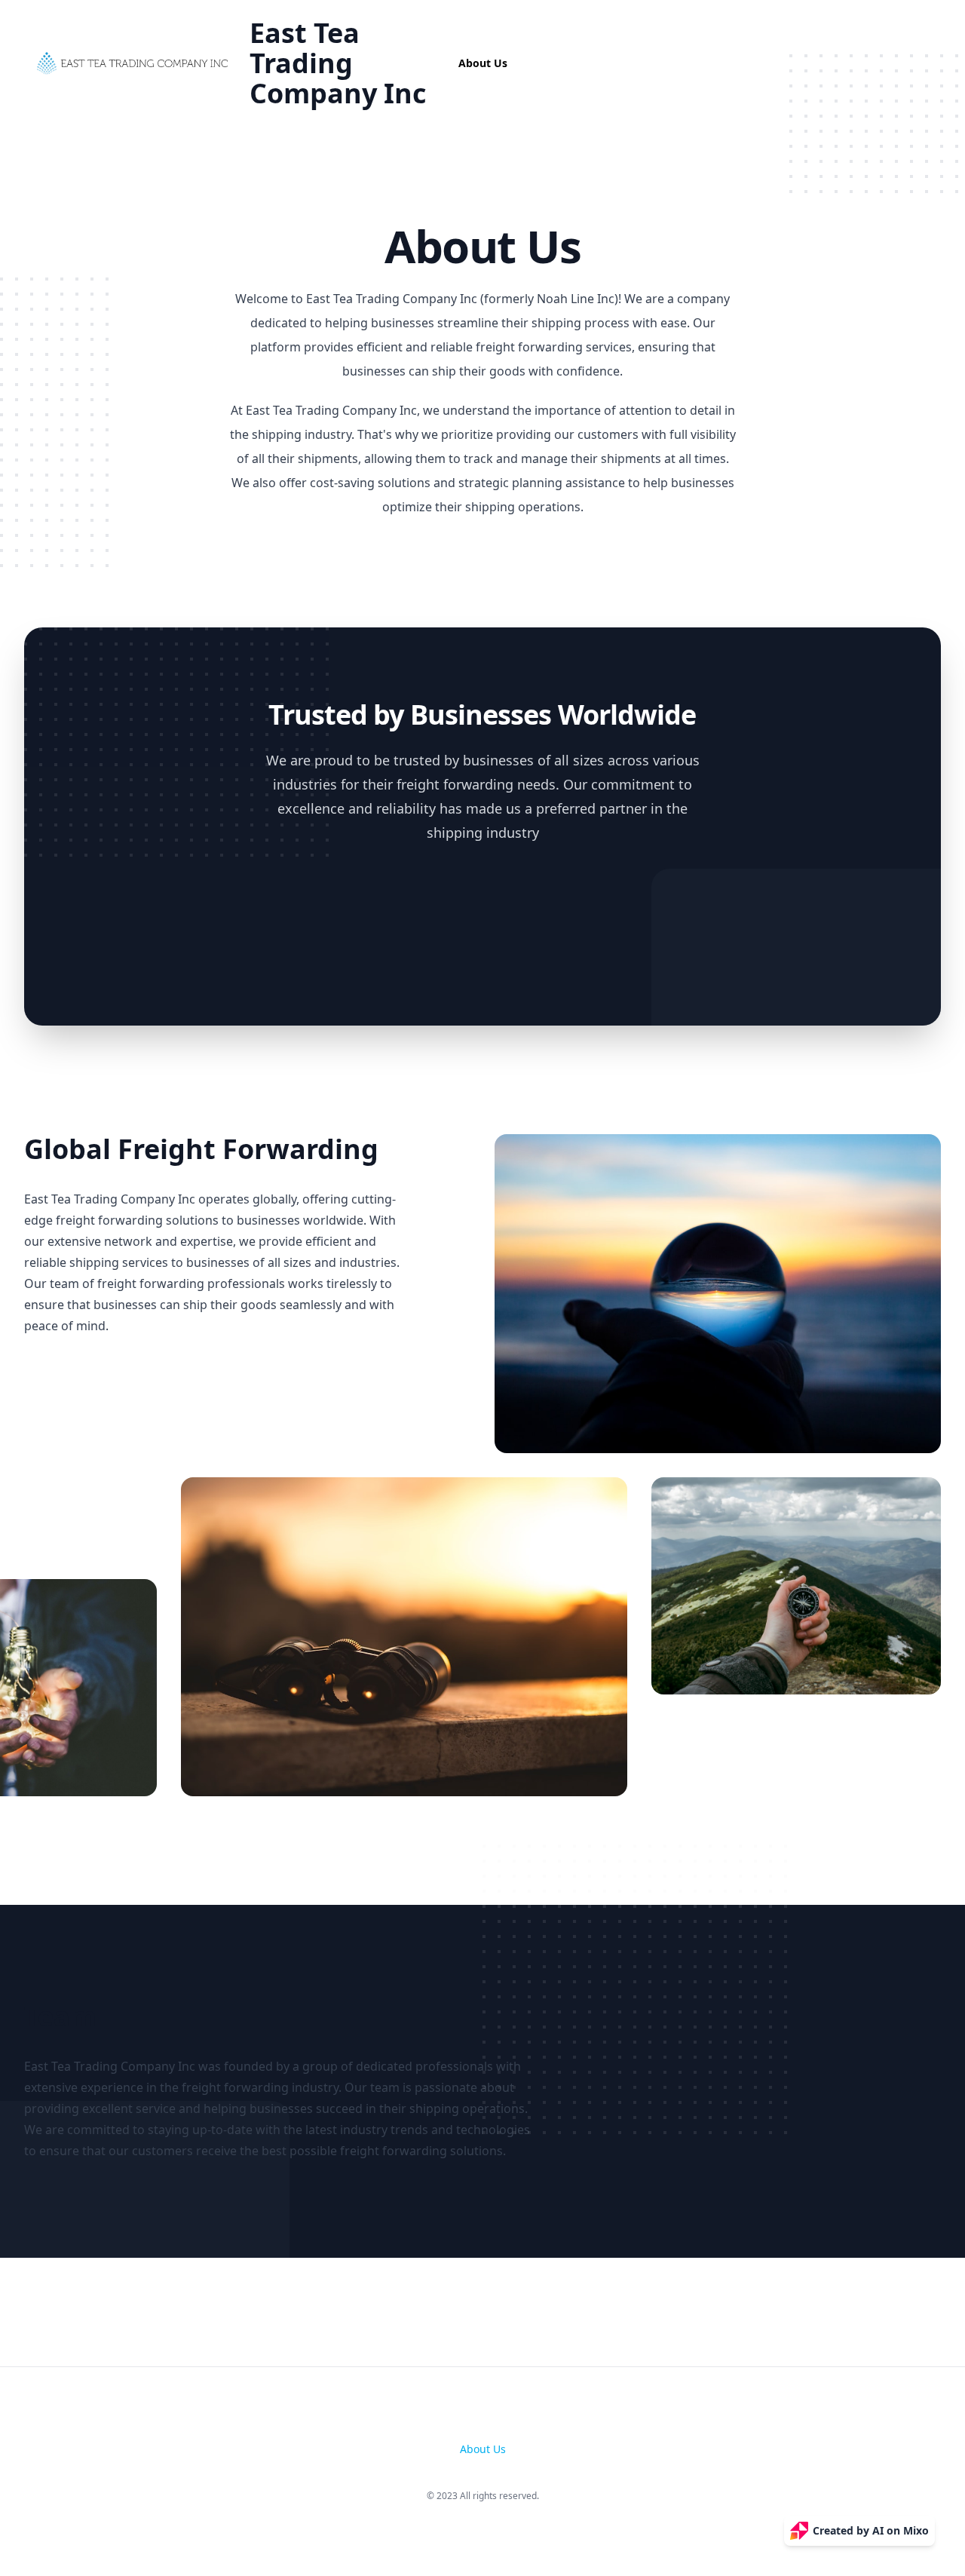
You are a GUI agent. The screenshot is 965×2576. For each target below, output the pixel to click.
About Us (483, 63)
